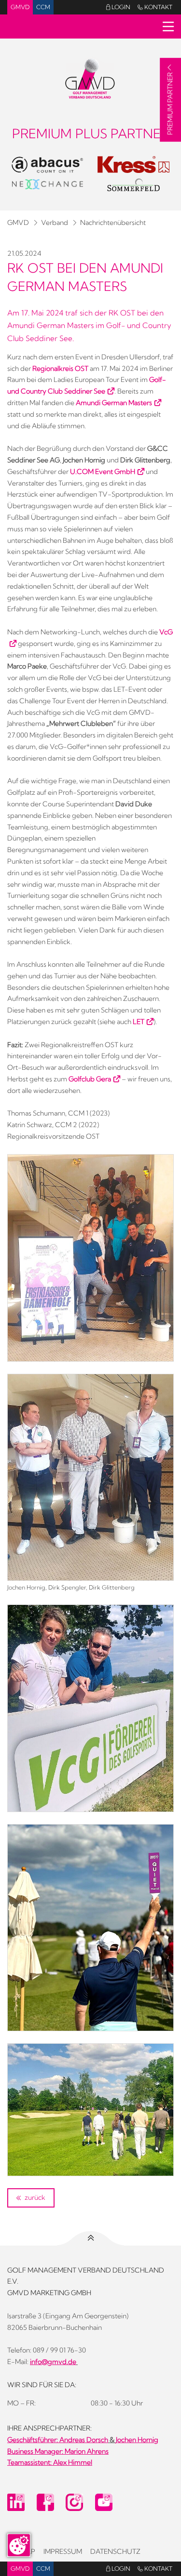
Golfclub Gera (90, 1079)
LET (139, 1022)
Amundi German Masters (114, 403)
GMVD (20, 7)
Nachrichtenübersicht (113, 223)
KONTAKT (155, 7)
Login (118, 7)
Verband (55, 223)
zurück (34, 2197)
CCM (43, 7)
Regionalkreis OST (60, 368)
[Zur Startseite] (90, 78)
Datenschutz (115, 2551)
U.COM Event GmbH (103, 472)
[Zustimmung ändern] (19, 2545)
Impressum (63, 2551)
